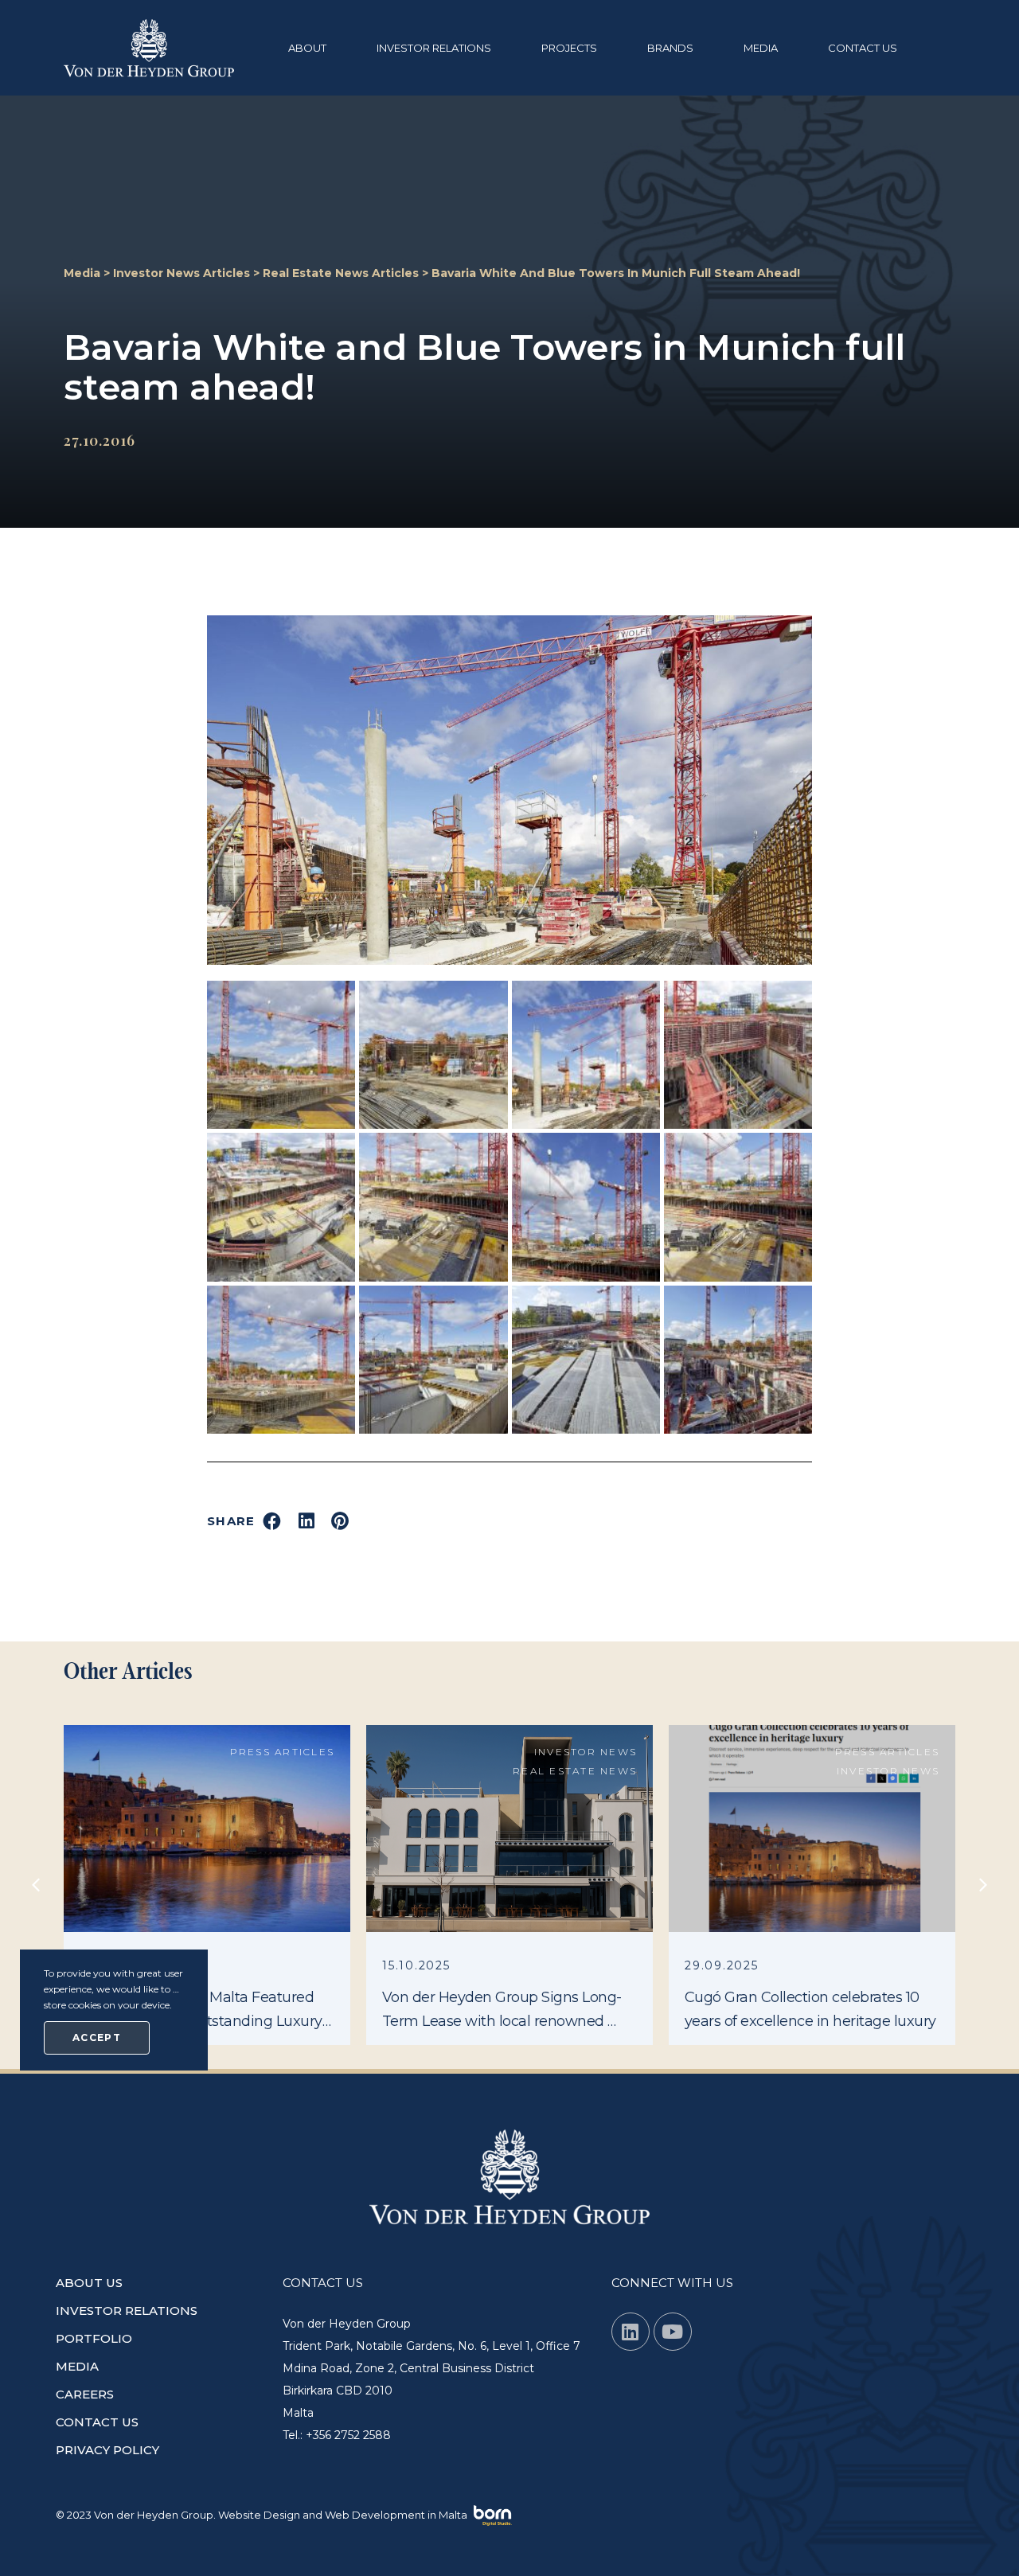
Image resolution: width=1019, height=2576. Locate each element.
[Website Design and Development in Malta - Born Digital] (493, 2516)
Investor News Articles (182, 273)
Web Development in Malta (396, 2515)
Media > (88, 273)
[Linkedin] (631, 2332)
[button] (316, 48)
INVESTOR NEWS (586, 1752)
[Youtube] (673, 2332)
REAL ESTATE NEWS (575, 1771)
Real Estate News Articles (341, 273)
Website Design (259, 2515)
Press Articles (283, 1752)
